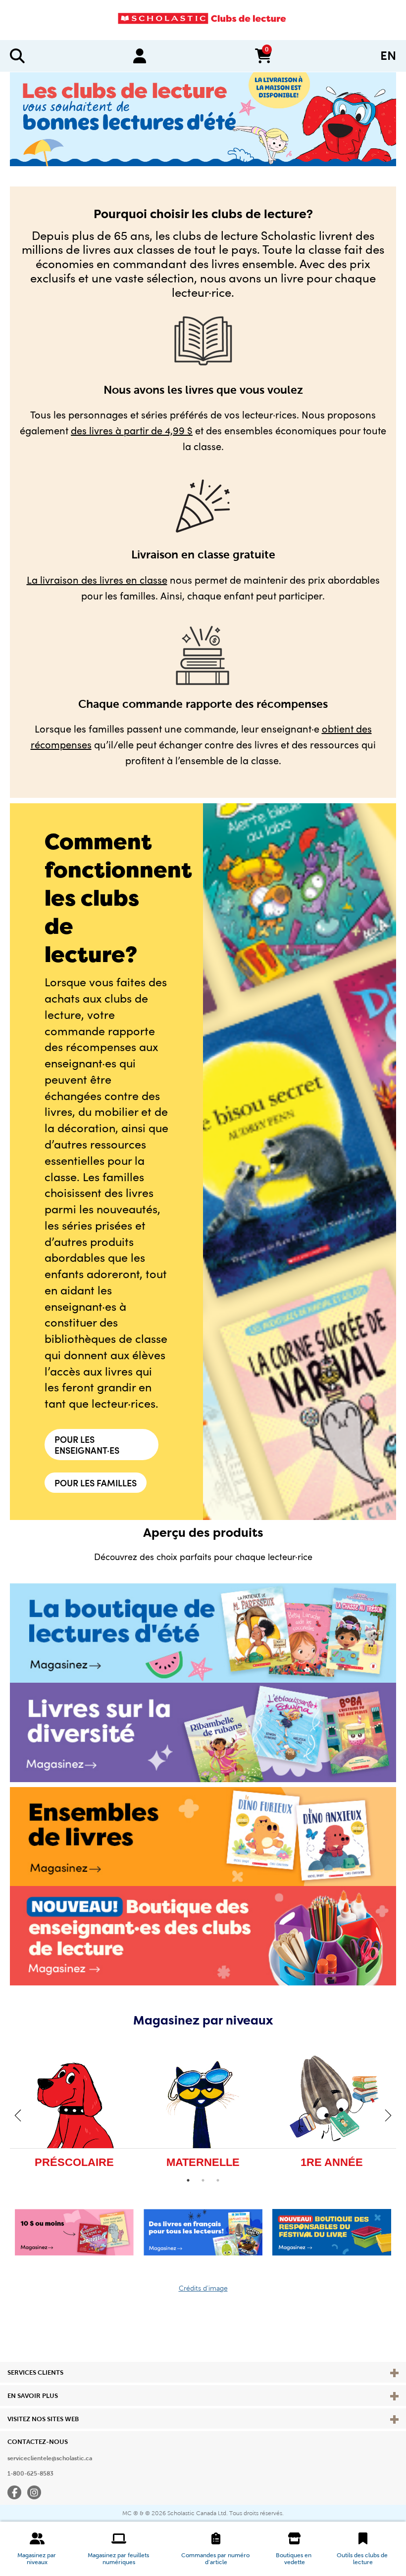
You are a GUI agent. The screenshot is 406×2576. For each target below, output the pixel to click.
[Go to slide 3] (218, 2180)
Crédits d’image (203, 2288)
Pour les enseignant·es (87, 1445)
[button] (37, 2549)
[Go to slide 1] (188, 2180)
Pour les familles (96, 1483)
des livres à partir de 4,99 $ (132, 430)
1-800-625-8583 (30, 2474)
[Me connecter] (140, 56)
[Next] (388, 2115)
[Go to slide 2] (203, 2180)
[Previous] (18, 2115)
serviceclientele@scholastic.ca (50, 2458)
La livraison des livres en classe (97, 579)
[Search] (17, 56)
